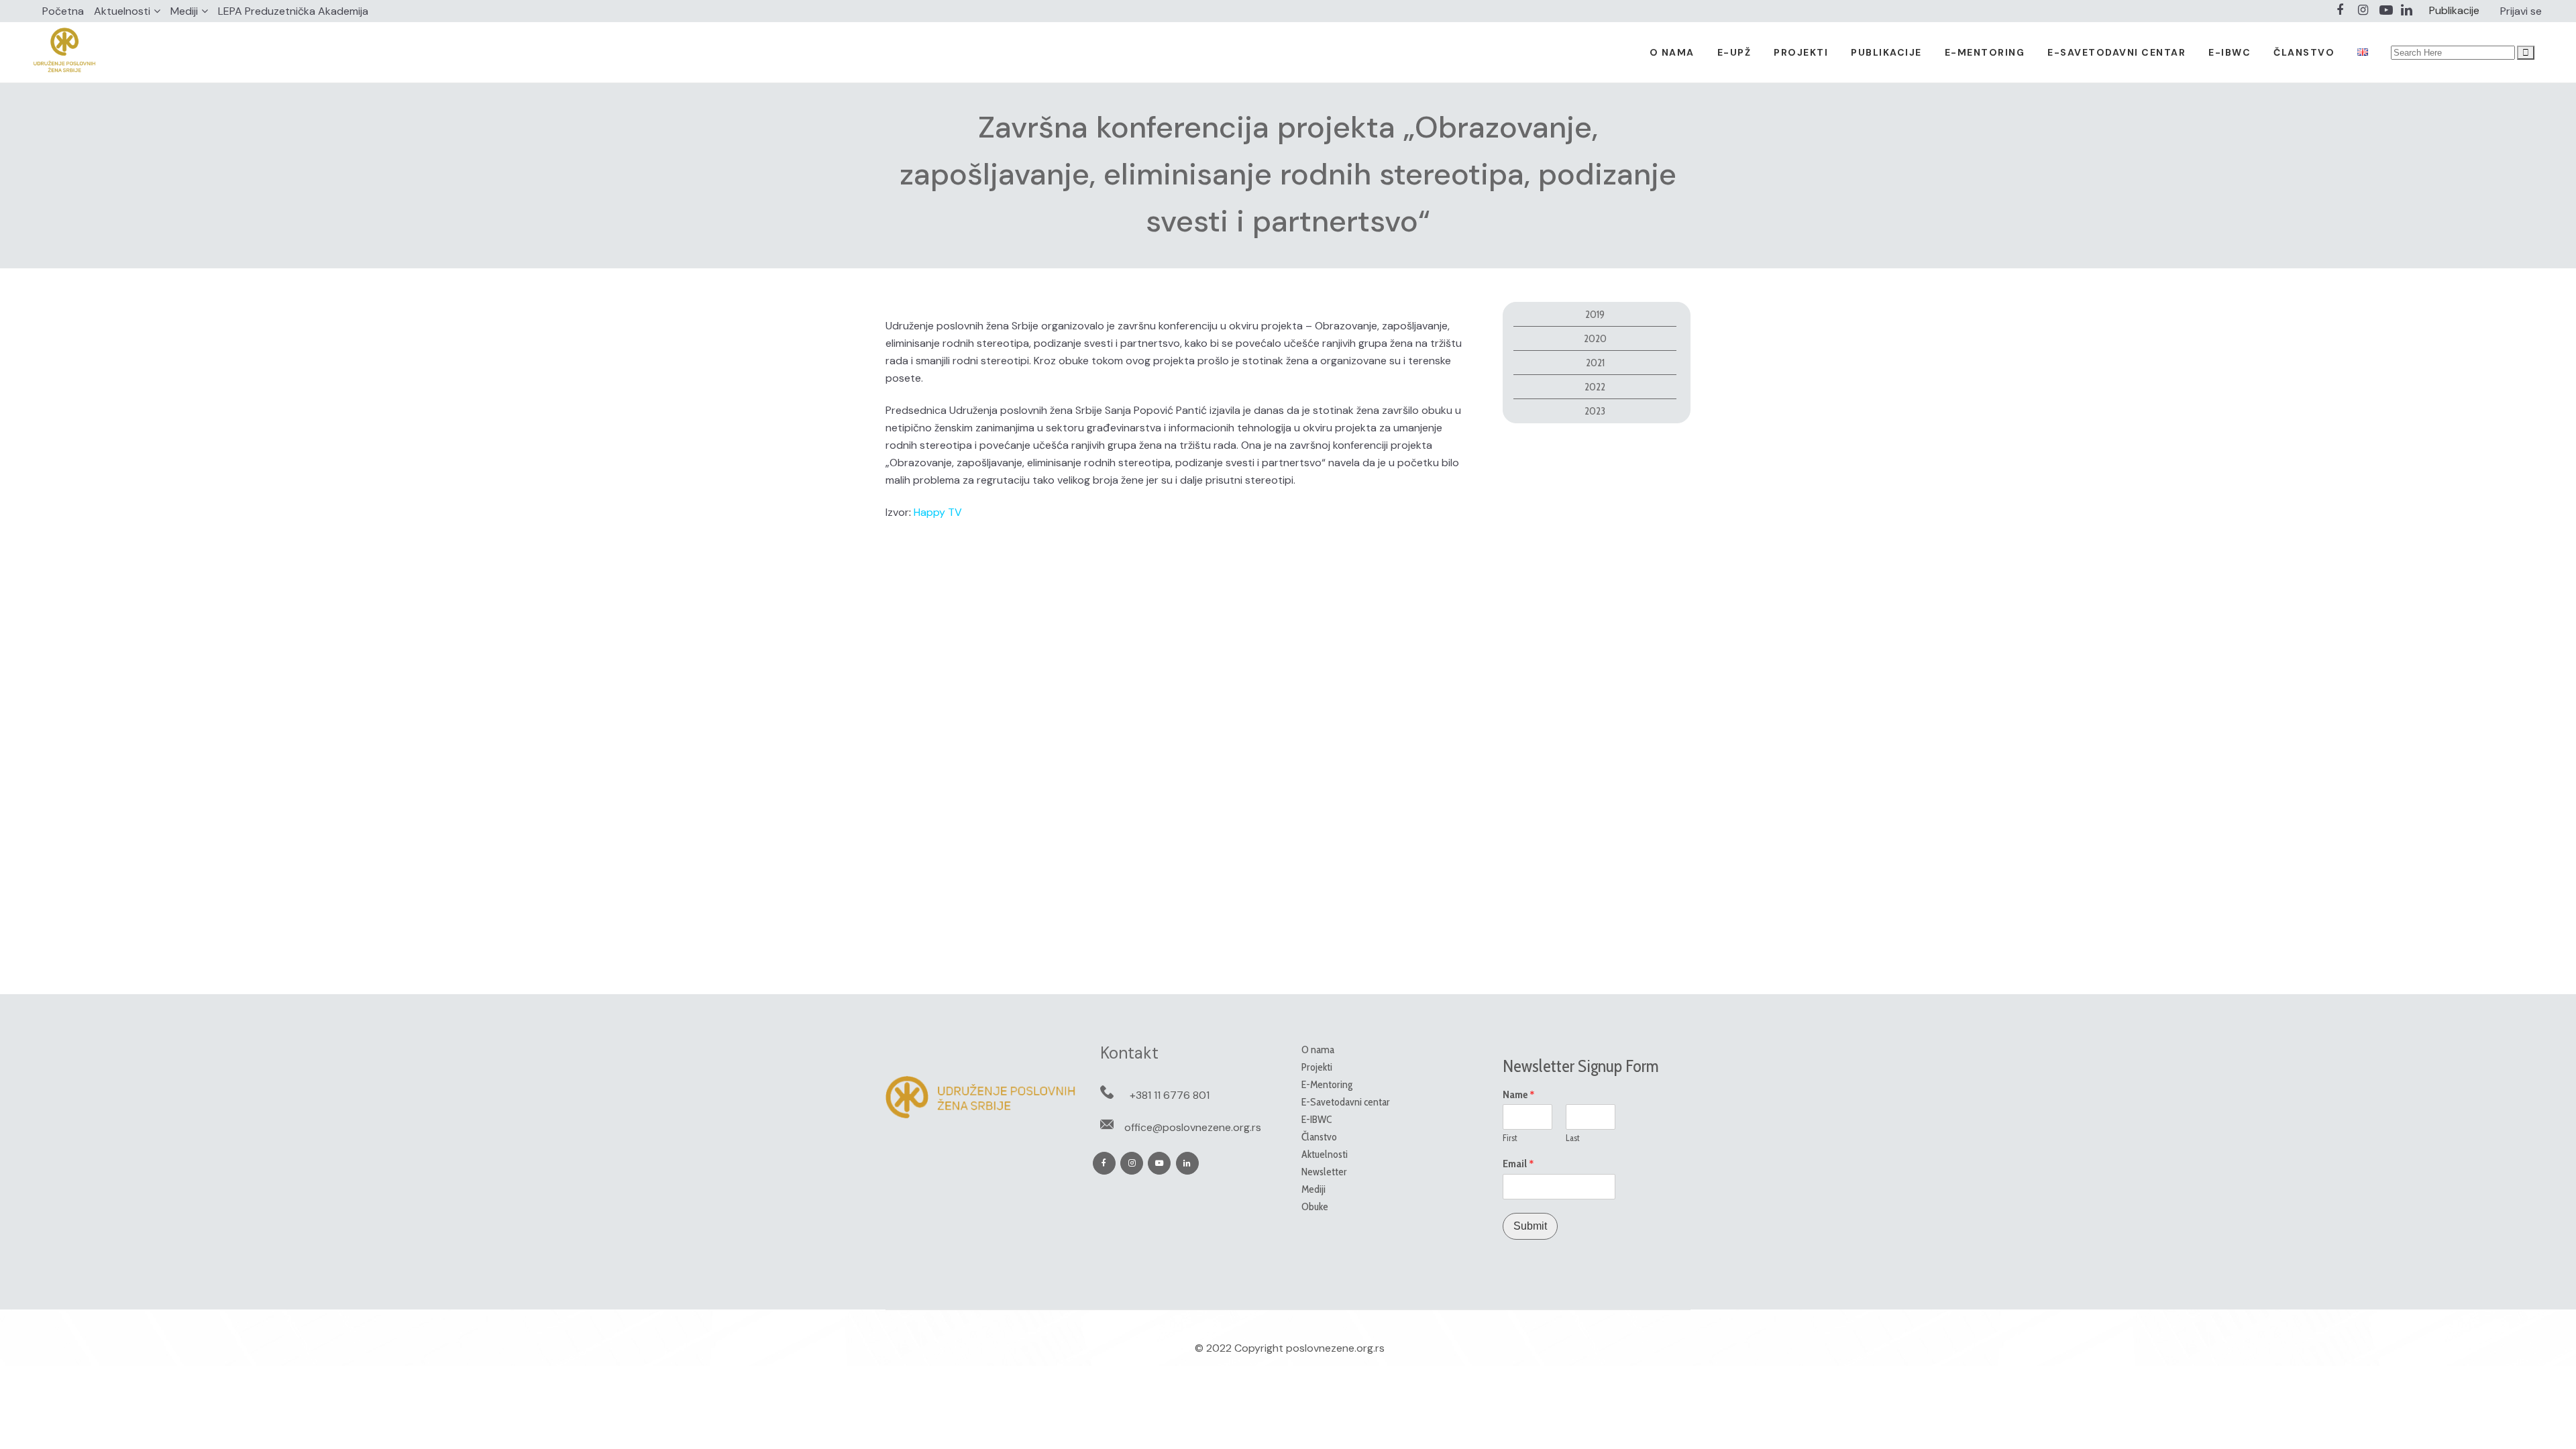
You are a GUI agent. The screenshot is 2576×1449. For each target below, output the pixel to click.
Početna (63, 11)
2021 (1595, 363)
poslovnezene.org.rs (1335, 1348)
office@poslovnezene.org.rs (1193, 1127)
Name (1519, 1095)
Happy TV (938, 512)
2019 (1595, 314)
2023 (1595, 411)
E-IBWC (1317, 1119)
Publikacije (2454, 10)
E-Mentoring (1327, 1084)
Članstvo (1319, 1137)
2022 (1595, 387)
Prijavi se (2521, 11)
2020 (1595, 338)
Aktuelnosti (122, 11)
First (1510, 1138)
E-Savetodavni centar (1346, 1102)
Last (1573, 1138)
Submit (1530, 1226)
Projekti (1317, 1067)
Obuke (1315, 1206)
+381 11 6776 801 (1170, 1095)
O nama (1318, 1050)
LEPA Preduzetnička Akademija (293, 11)
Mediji (184, 11)
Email (1518, 1164)
